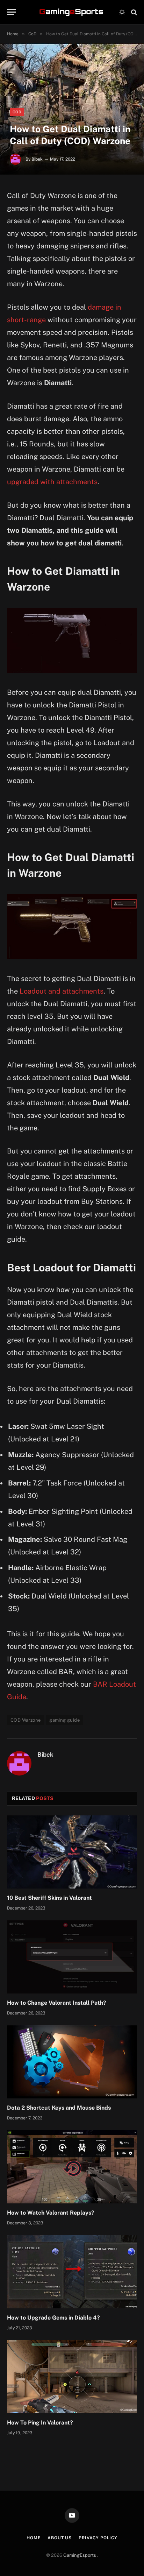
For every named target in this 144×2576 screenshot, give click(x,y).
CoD (17, 112)
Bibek (37, 159)
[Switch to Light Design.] (122, 12)
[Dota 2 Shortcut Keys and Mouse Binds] (72, 2062)
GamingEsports (80, 2555)
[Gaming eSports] (72, 12)
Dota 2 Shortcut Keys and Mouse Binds (59, 2108)
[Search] (133, 12)
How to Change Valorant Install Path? (57, 2003)
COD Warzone (26, 1720)
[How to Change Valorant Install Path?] (72, 1957)
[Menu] (12, 12)
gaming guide (64, 1720)
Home (34, 2538)
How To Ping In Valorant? (40, 2423)
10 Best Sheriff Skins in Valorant (49, 1898)
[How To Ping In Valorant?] (72, 2377)
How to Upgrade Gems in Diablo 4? (53, 2318)
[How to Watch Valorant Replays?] (72, 2167)
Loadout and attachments (62, 991)
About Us (60, 2538)
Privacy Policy (98, 2538)
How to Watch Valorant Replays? (51, 2213)
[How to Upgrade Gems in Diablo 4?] (72, 2272)
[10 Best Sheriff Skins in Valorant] (72, 1852)
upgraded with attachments (52, 482)
